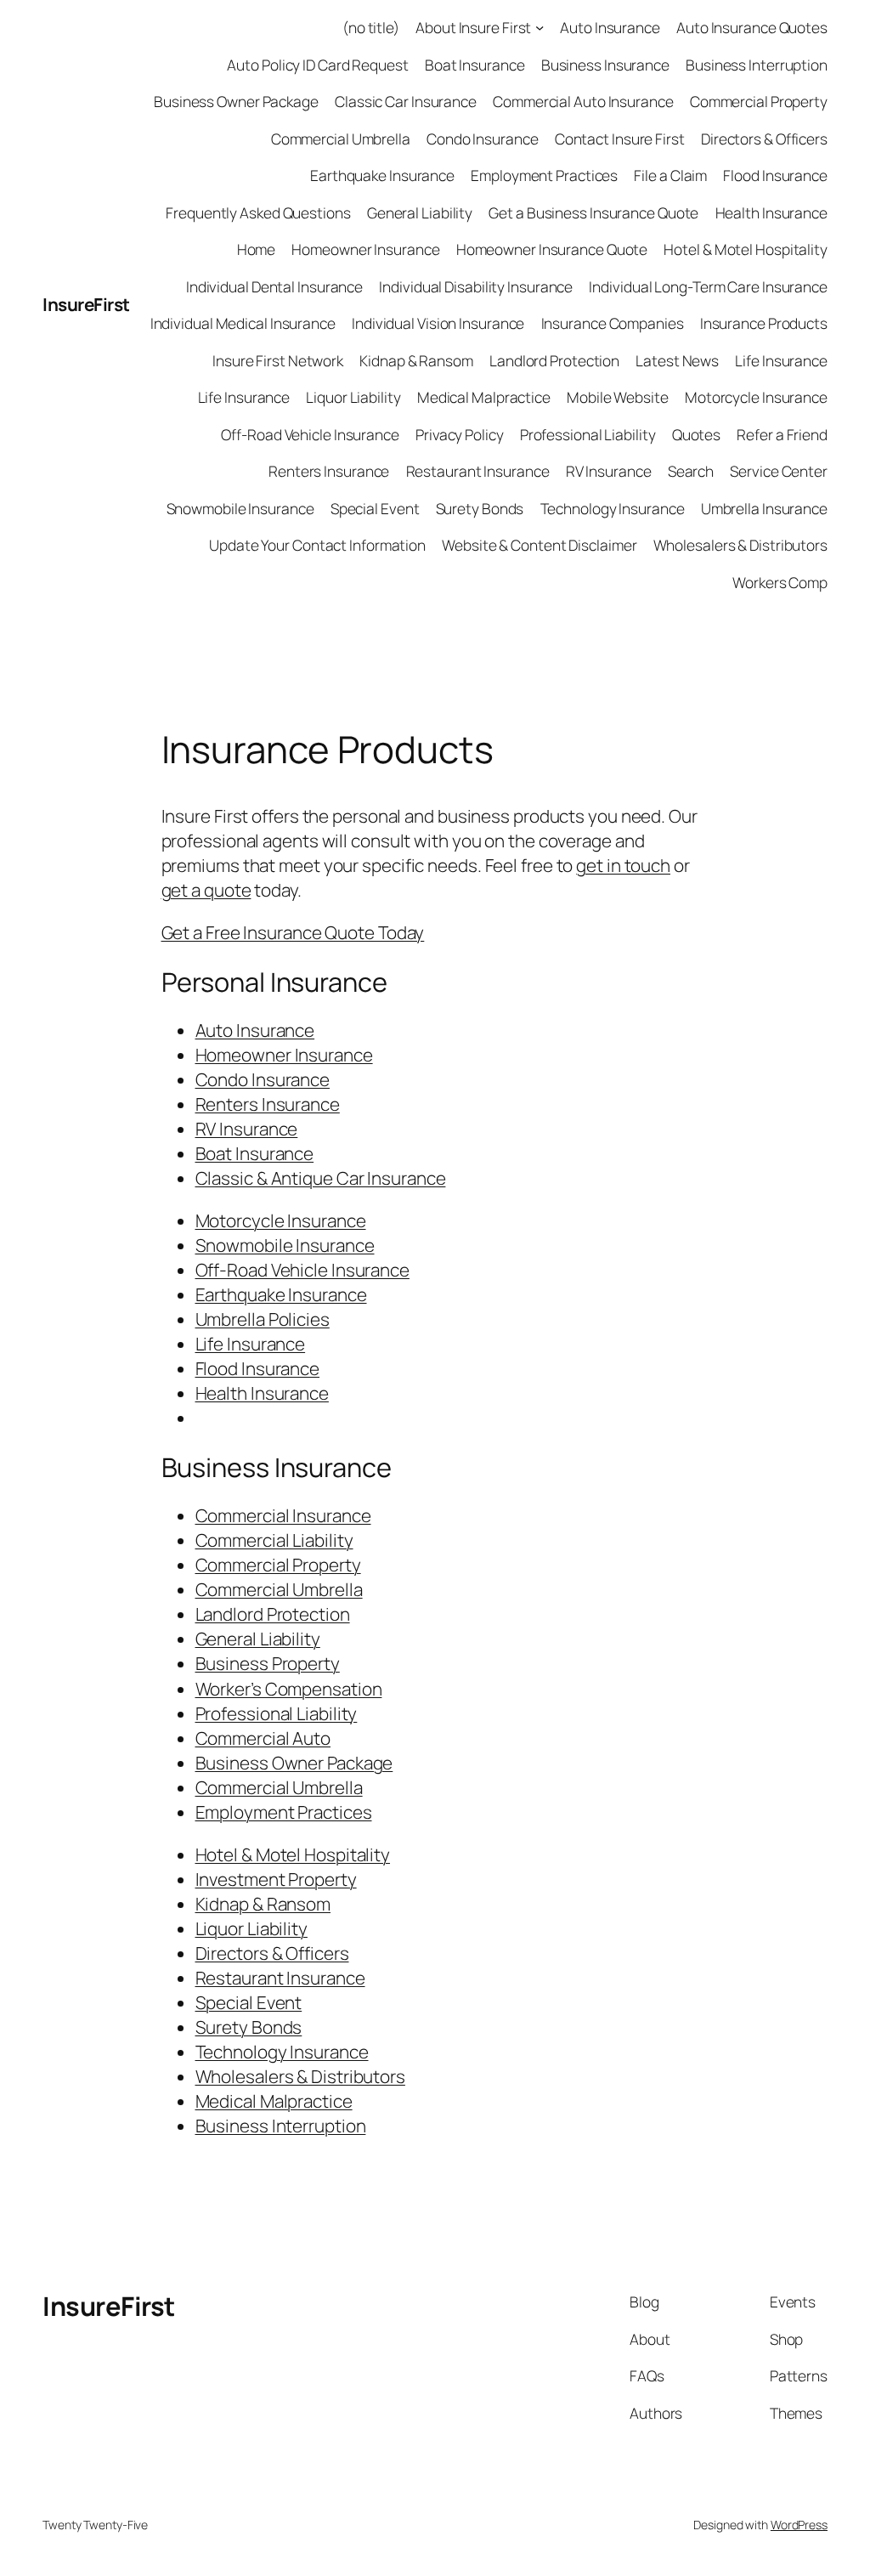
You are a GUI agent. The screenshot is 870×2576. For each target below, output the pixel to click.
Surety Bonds (480, 508)
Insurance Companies (613, 323)
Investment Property (276, 1879)
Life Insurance (781, 360)
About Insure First (473, 27)
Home (257, 249)
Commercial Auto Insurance (583, 101)
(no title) (371, 27)
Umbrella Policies (263, 1319)
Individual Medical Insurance (243, 323)
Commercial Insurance (283, 1515)
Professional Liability (588, 434)
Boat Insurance (475, 65)
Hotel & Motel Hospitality (746, 249)
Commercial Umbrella (341, 139)
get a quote (206, 890)
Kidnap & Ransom (416, 360)
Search (691, 471)
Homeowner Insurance (365, 249)
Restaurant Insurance (478, 471)
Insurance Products (764, 323)
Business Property (268, 1663)
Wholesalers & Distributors (740, 545)
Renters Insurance (329, 471)
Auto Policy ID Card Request (317, 65)
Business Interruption (757, 65)
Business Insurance (605, 65)
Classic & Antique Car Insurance (321, 1178)
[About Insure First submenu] (540, 27)
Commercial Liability (274, 1540)
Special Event (375, 508)
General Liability (420, 212)
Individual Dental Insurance (274, 286)
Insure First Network (278, 360)
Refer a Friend (782, 434)
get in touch (623, 865)
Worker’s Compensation (289, 1689)
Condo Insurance (483, 139)
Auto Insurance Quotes (752, 27)
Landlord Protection (554, 360)
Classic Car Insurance (406, 101)
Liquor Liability (353, 397)
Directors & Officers (764, 139)
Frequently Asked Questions (258, 212)
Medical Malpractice (484, 397)
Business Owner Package (236, 101)
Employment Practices (544, 175)
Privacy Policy (460, 434)
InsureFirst (86, 304)
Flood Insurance (775, 175)
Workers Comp (780, 582)
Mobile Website (618, 397)
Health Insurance (771, 212)
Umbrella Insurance (764, 508)
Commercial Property (759, 101)
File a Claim (670, 175)
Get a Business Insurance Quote (593, 212)
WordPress (799, 2525)
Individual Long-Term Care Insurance (708, 286)
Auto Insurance (610, 27)
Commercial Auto (263, 1738)
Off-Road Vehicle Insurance (310, 434)
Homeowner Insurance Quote (552, 249)
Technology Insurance (613, 508)
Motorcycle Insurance (756, 397)
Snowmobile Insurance (240, 508)
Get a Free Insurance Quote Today (293, 932)
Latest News (677, 360)
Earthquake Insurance (382, 175)
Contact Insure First (620, 139)
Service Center (779, 471)
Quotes (696, 434)
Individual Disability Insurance (476, 286)
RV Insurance (609, 471)
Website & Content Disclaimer (539, 545)
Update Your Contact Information (317, 545)
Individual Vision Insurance (438, 323)
